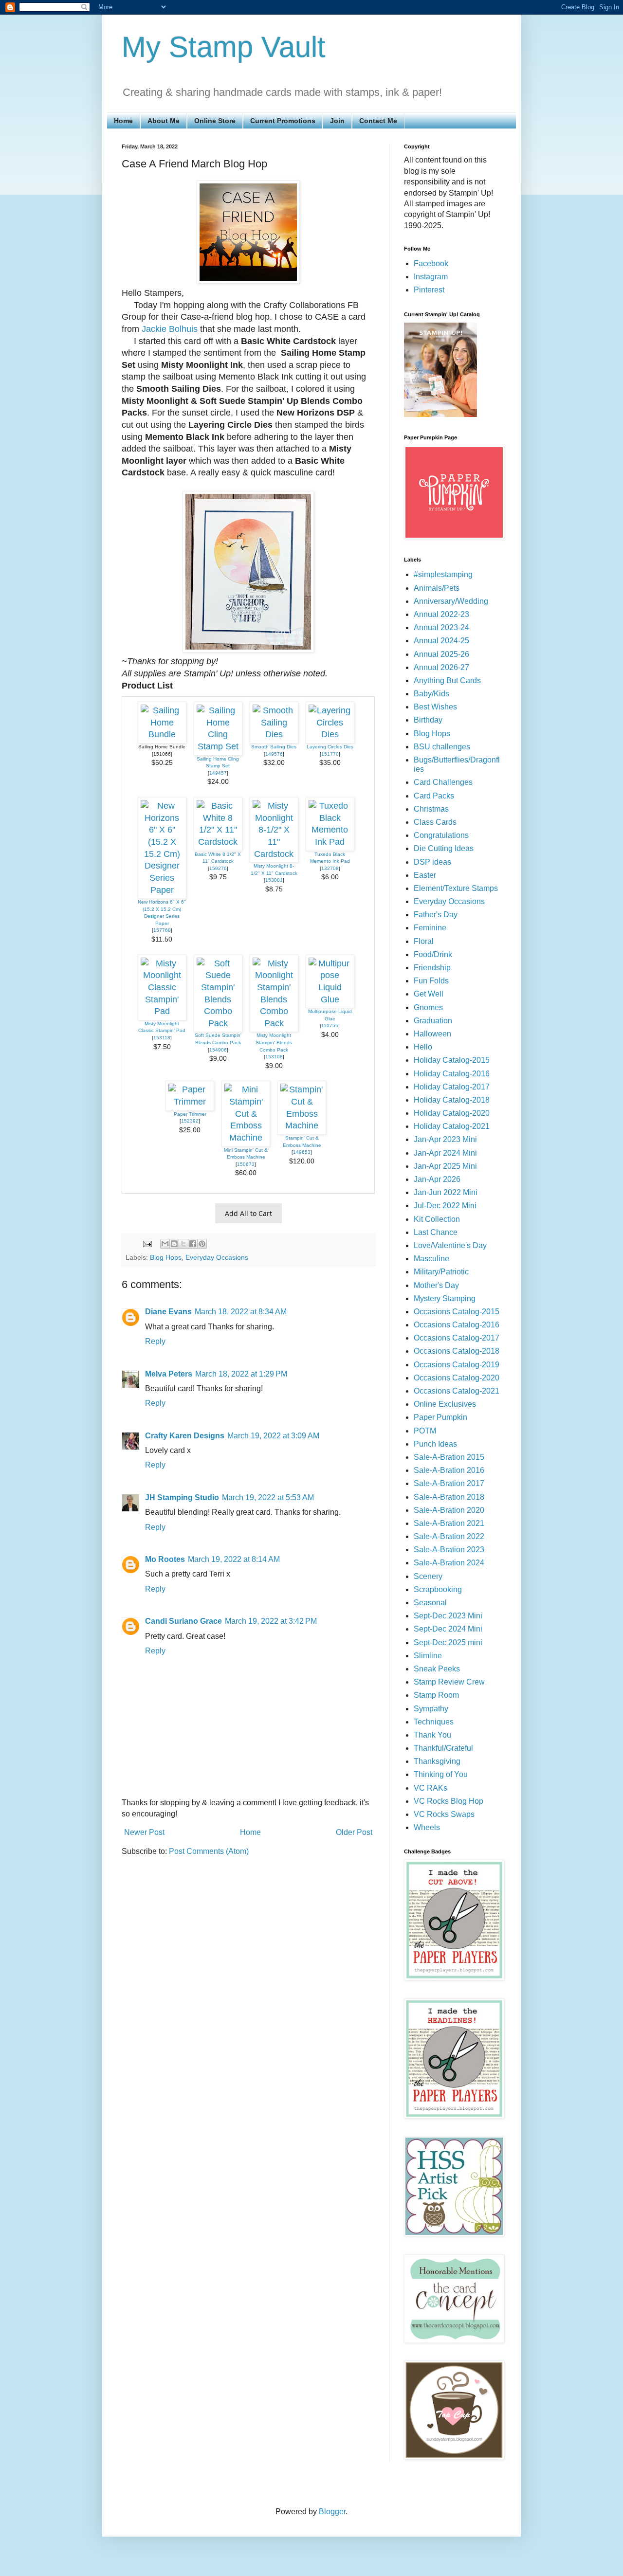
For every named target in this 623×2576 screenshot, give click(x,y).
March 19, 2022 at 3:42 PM (271, 1621)
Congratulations (441, 835)
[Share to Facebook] (193, 1244)
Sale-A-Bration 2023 (449, 1550)
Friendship (432, 968)
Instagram (431, 277)
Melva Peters (169, 1374)
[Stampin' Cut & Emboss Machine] (302, 1125)
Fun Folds (431, 981)
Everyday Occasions (217, 1257)
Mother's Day (436, 1285)
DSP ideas (432, 862)
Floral (424, 941)
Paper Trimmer (190, 1114)
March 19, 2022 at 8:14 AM (234, 1559)
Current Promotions (283, 121)
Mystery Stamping (445, 1298)
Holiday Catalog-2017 (452, 1087)
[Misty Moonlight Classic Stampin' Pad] (162, 1011)
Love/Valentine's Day (450, 1245)
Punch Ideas (435, 1444)
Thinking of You (441, 1774)
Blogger (332, 2512)
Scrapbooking (438, 1589)
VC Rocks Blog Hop (449, 1801)
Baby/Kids (431, 694)
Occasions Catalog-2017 (457, 1338)
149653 (302, 1152)
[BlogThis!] (174, 1244)
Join (337, 121)
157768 (162, 930)
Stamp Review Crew (449, 1682)
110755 (330, 1025)
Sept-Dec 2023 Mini (448, 1616)
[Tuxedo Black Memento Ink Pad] (330, 842)
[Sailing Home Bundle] (162, 734)
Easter (425, 875)
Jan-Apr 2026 (437, 1179)
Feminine (430, 928)
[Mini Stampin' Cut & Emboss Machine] (246, 1138)
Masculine (431, 1259)
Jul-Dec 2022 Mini (445, 1206)
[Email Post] (147, 1243)
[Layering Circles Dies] (330, 734)
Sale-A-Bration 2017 (449, 1483)
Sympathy (431, 1709)
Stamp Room (436, 1695)
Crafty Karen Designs (185, 1436)
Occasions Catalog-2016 (457, 1325)
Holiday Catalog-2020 (452, 1113)
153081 (274, 880)
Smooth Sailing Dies (274, 747)
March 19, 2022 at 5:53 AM (268, 1497)
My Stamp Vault (224, 47)
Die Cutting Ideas (444, 848)
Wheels (427, 1827)
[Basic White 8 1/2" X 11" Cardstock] (218, 842)
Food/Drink (433, 954)
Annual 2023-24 (441, 627)
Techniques (434, 1722)
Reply (155, 1341)
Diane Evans (168, 1312)
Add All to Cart (248, 1213)
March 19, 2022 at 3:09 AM (273, 1436)
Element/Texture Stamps (456, 888)
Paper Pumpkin (440, 1417)
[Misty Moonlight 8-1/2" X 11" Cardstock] (274, 854)
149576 (274, 754)
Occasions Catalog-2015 (457, 1312)
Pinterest (429, 290)
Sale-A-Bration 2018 (449, 1497)
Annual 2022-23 (441, 614)
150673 (246, 1164)
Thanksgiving (437, 1761)
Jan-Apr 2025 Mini (445, 1166)
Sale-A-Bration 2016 (449, 1470)
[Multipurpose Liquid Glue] (330, 999)
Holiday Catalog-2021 (452, 1126)
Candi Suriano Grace (183, 1621)
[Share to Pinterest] (202, 1244)
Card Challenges (443, 782)
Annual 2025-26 (441, 654)
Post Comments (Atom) (209, 1851)
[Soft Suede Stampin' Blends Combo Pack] (218, 1023)
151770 (330, 754)
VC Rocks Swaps (444, 1814)
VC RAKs (431, 1788)
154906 (218, 1050)
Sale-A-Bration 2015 (449, 1457)
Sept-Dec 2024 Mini (448, 1629)
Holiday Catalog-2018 (452, 1100)
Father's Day (436, 915)
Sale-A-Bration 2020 (449, 1510)
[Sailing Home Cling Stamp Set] (218, 746)
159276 (218, 868)
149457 (218, 773)
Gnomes (428, 1007)
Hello (423, 1047)
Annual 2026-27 (441, 667)
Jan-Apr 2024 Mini (445, 1153)
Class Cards (435, 822)
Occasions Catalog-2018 (457, 1351)
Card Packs (434, 796)
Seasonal (430, 1603)
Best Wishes (435, 707)
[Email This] (165, 1244)
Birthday (428, 720)
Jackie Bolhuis (170, 329)
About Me (164, 121)
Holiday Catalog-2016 (452, 1074)
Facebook (431, 263)
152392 (190, 1121)
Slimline (428, 1656)
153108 (274, 1057)
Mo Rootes (165, 1559)
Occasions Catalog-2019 (457, 1365)
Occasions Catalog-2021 (457, 1391)
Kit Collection (437, 1219)
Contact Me (378, 121)
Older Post (354, 1832)
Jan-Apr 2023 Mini (445, 1139)
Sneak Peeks (437, 1669)
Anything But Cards (447, 680)
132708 (330, 868)
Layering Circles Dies (330, 747)
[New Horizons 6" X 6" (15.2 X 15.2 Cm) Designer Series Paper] (162, 890)
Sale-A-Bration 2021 (449, 1523)
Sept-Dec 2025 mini (448, 1642)
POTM (425, 1431)
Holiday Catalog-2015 (452, 1060)
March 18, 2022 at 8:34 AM (241, 1312)
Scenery (428, 1576)
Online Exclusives (445, 1404)
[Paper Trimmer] (190, 1102)
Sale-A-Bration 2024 (449, 1563)
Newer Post (144, 1832)
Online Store (215, 121)
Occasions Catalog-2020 (457, 1378)
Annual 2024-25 (441, 641)
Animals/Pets (437, 588)
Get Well (429, 994)
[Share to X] (183, 1244)
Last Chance (436, 1232)
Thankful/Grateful (443, 1748)
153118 (162, 1038)
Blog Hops (166, 1257)
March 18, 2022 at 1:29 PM (241, 1374)
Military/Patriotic (441, 1272)
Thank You (432, 1735)
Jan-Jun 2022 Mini (446, 1192)
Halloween (432, 1034)
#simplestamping (443, 574)
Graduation (433, 1021)
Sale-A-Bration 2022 (449, 1536)
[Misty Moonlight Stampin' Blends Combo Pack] (274, 1023)
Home (123, 121)
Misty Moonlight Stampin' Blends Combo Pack (274, 1042)
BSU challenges (442, 747)
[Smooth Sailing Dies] (274, 734)
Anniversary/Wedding (451, 601)
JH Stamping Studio (182, 1497)
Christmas (431, 809)
